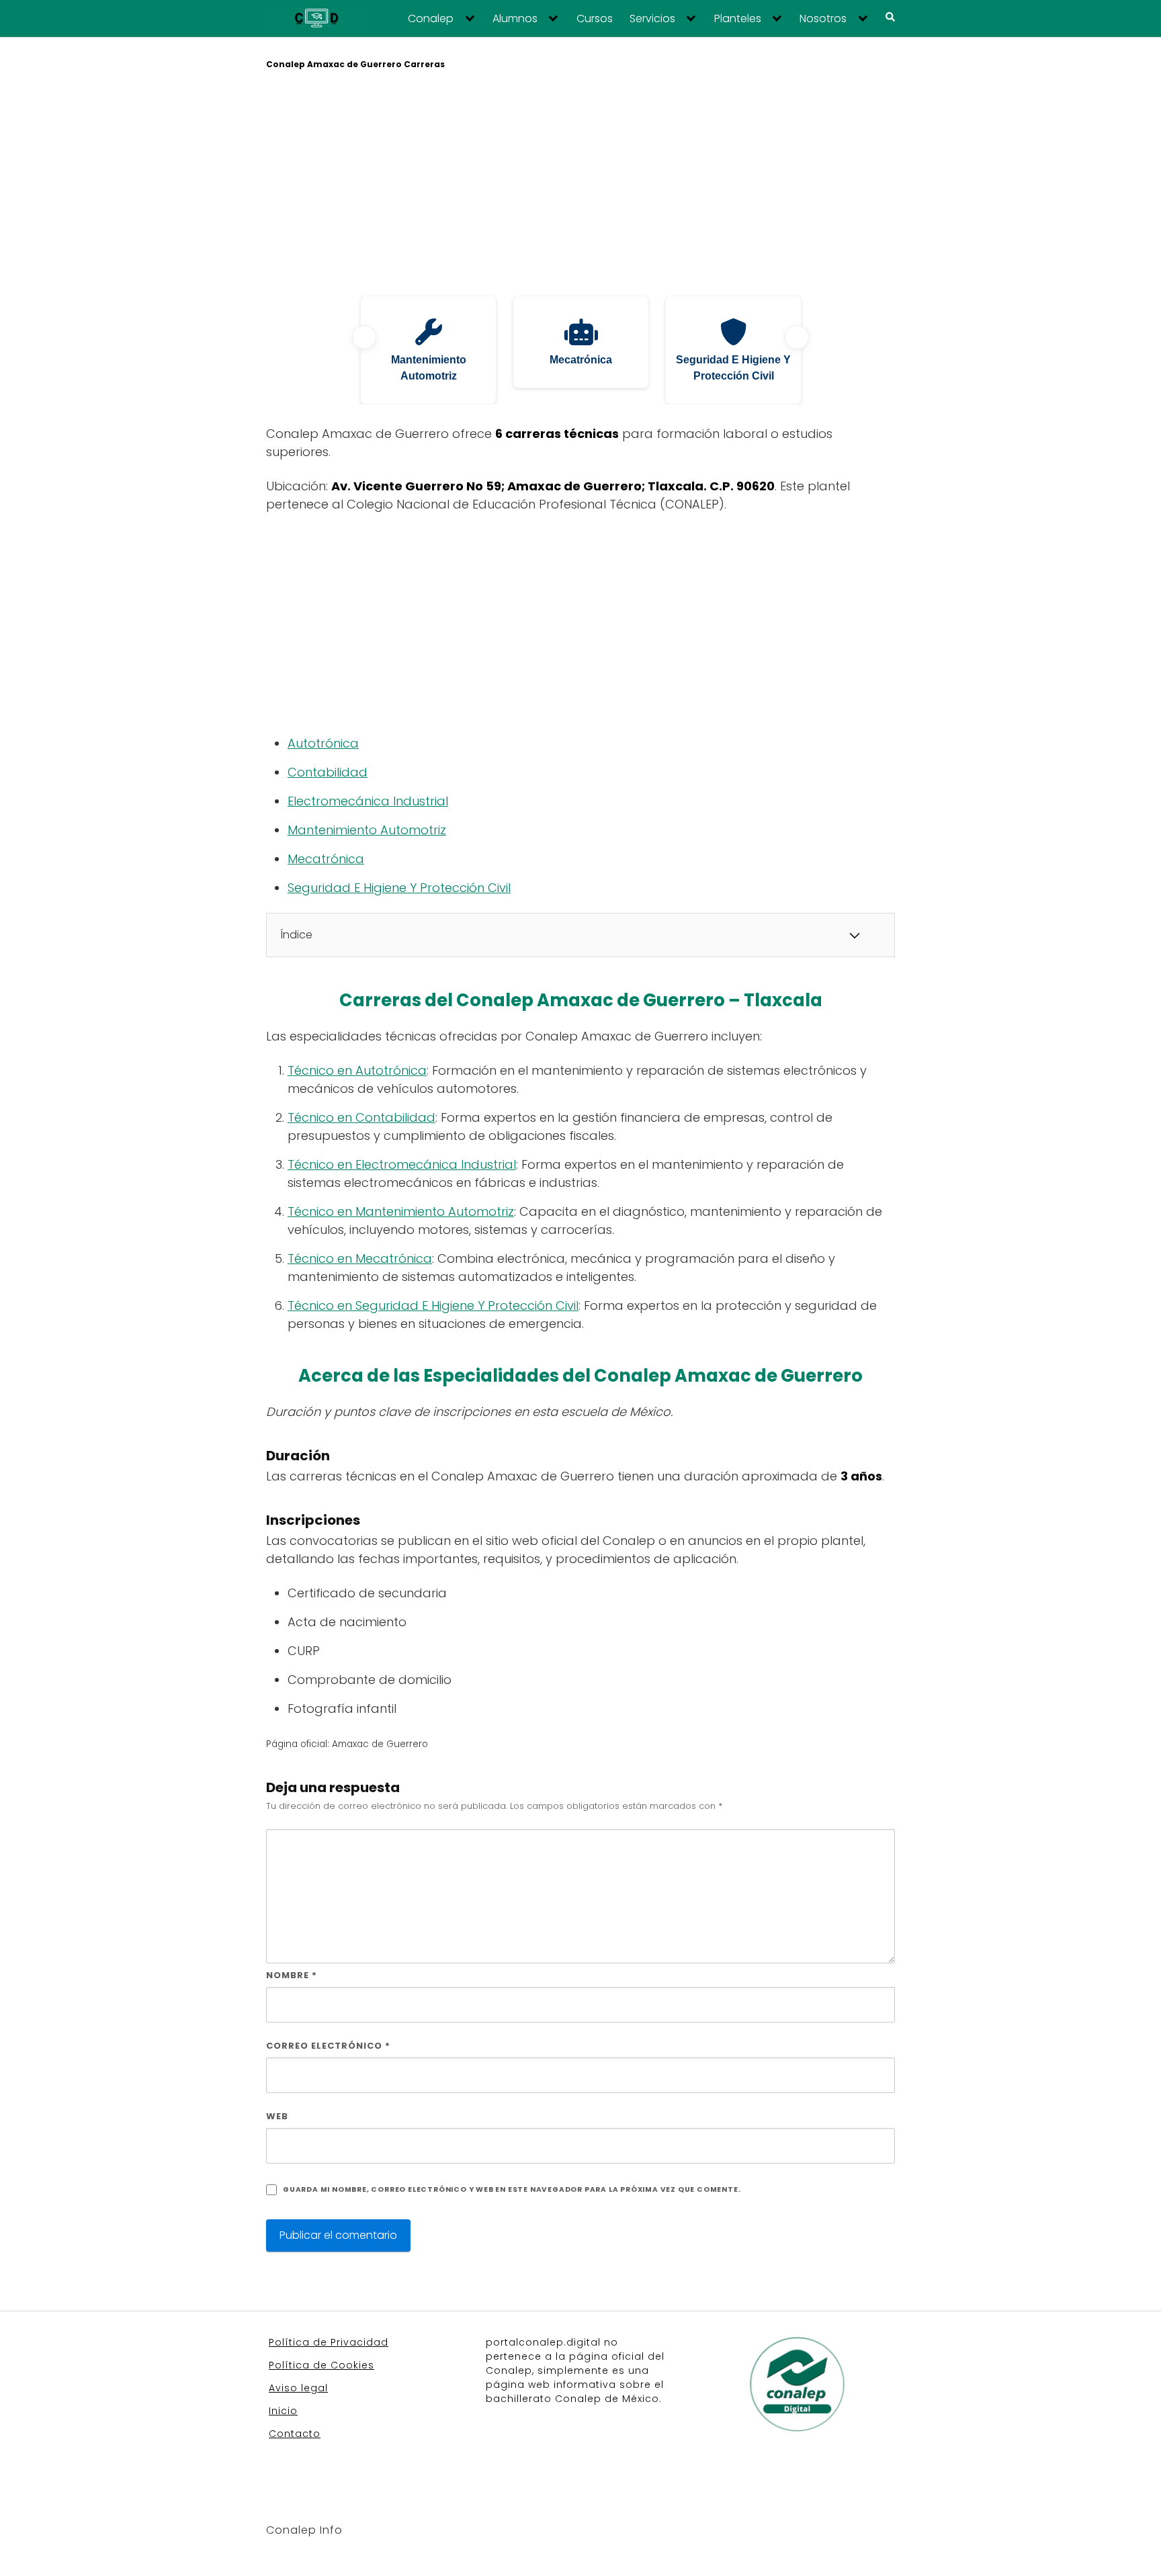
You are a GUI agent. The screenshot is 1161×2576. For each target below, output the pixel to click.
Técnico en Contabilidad (361, 1117)
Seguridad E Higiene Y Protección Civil (399, 888)
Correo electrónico (328, 2046)
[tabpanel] (428, 350)
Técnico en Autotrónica (357, 1070)
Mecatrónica (326, 859)
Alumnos (515, 19)
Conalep (431, 19)
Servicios (652, 19)
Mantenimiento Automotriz (367, 830)
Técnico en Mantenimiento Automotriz (401, 1211)
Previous (364, 337)
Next (797, 337)
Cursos (595, 19)
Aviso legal (298, 2388)
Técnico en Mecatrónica (360, 1258)
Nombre (292, 1975)
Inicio (283, 2411)
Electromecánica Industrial (368, 801)
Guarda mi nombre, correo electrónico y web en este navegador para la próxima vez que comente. (512, 2189)
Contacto (295, 2434)
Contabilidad (328, 772)
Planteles (738, 19)
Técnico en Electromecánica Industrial (402, 1164)
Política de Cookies (321, 2365)
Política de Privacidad (329, 2342)
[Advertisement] (580, 185)
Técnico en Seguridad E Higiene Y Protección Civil (433, 1305)
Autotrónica (323, 743)
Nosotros (823, 19)
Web (277, 2116)
